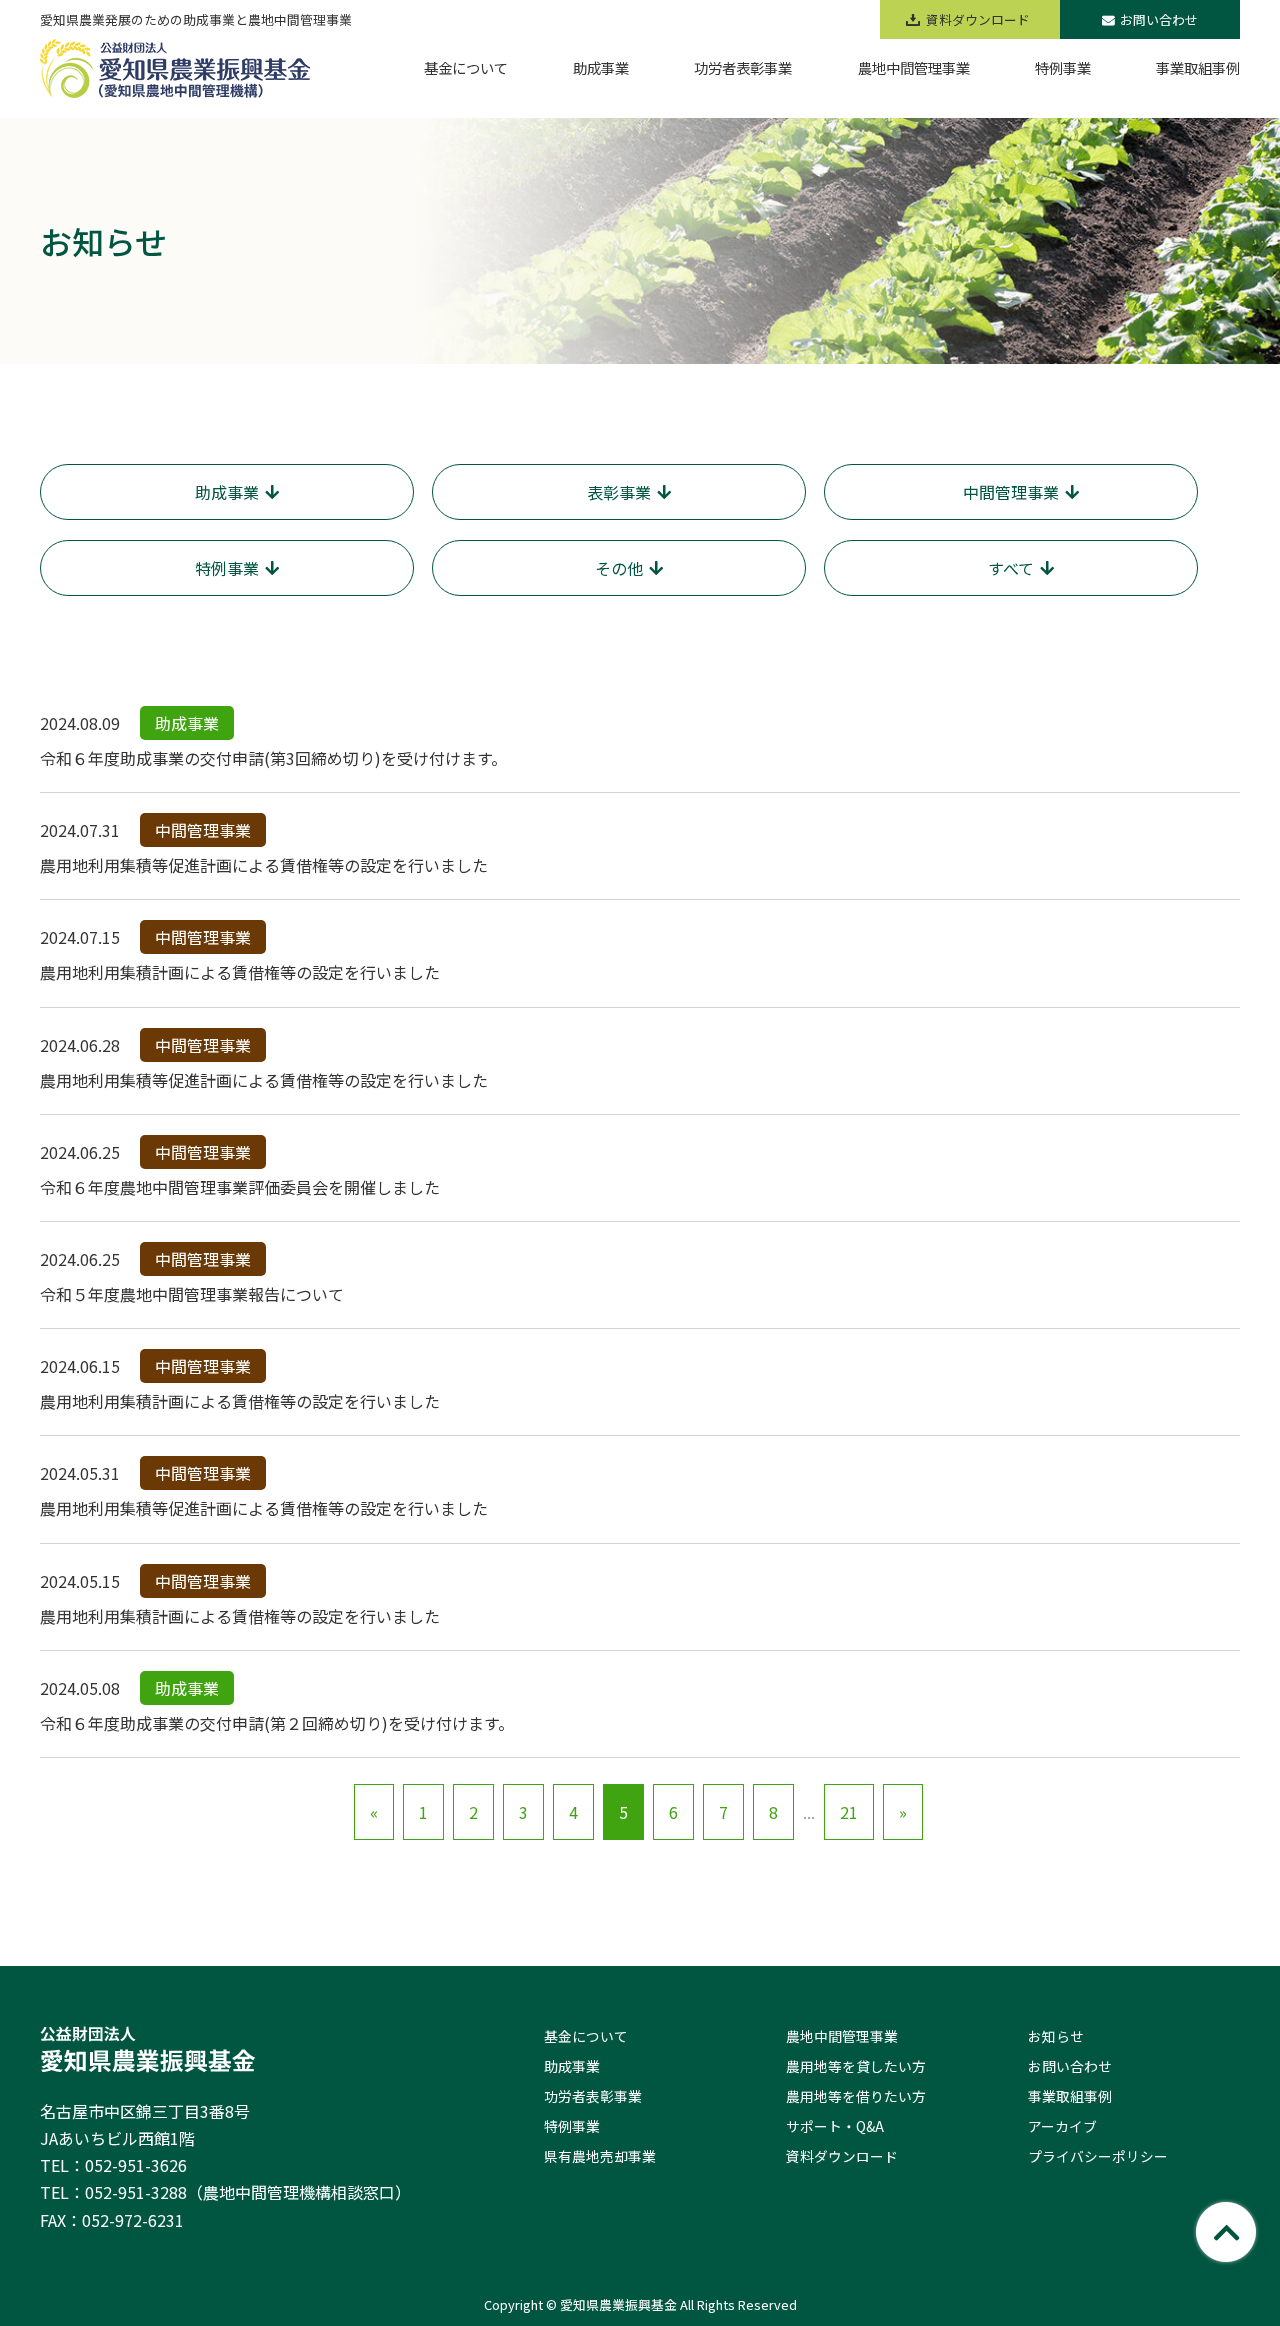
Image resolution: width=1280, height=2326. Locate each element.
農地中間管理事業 (842, 2036)
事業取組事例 (1070, 2096)
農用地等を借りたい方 (856, 2096)
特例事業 (572, 2126)
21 (849, 1812)
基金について (586, 2036)
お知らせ (1056, 2036)
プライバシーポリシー (1098, 2156)
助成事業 (572, 2066)
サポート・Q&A (835, 2126)
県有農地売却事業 (600, 2156)
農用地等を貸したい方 (856, 2066)
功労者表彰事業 (593, 2096)
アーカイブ (1062, 2126)
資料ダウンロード (842, 2156)
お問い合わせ (1159, 19)
